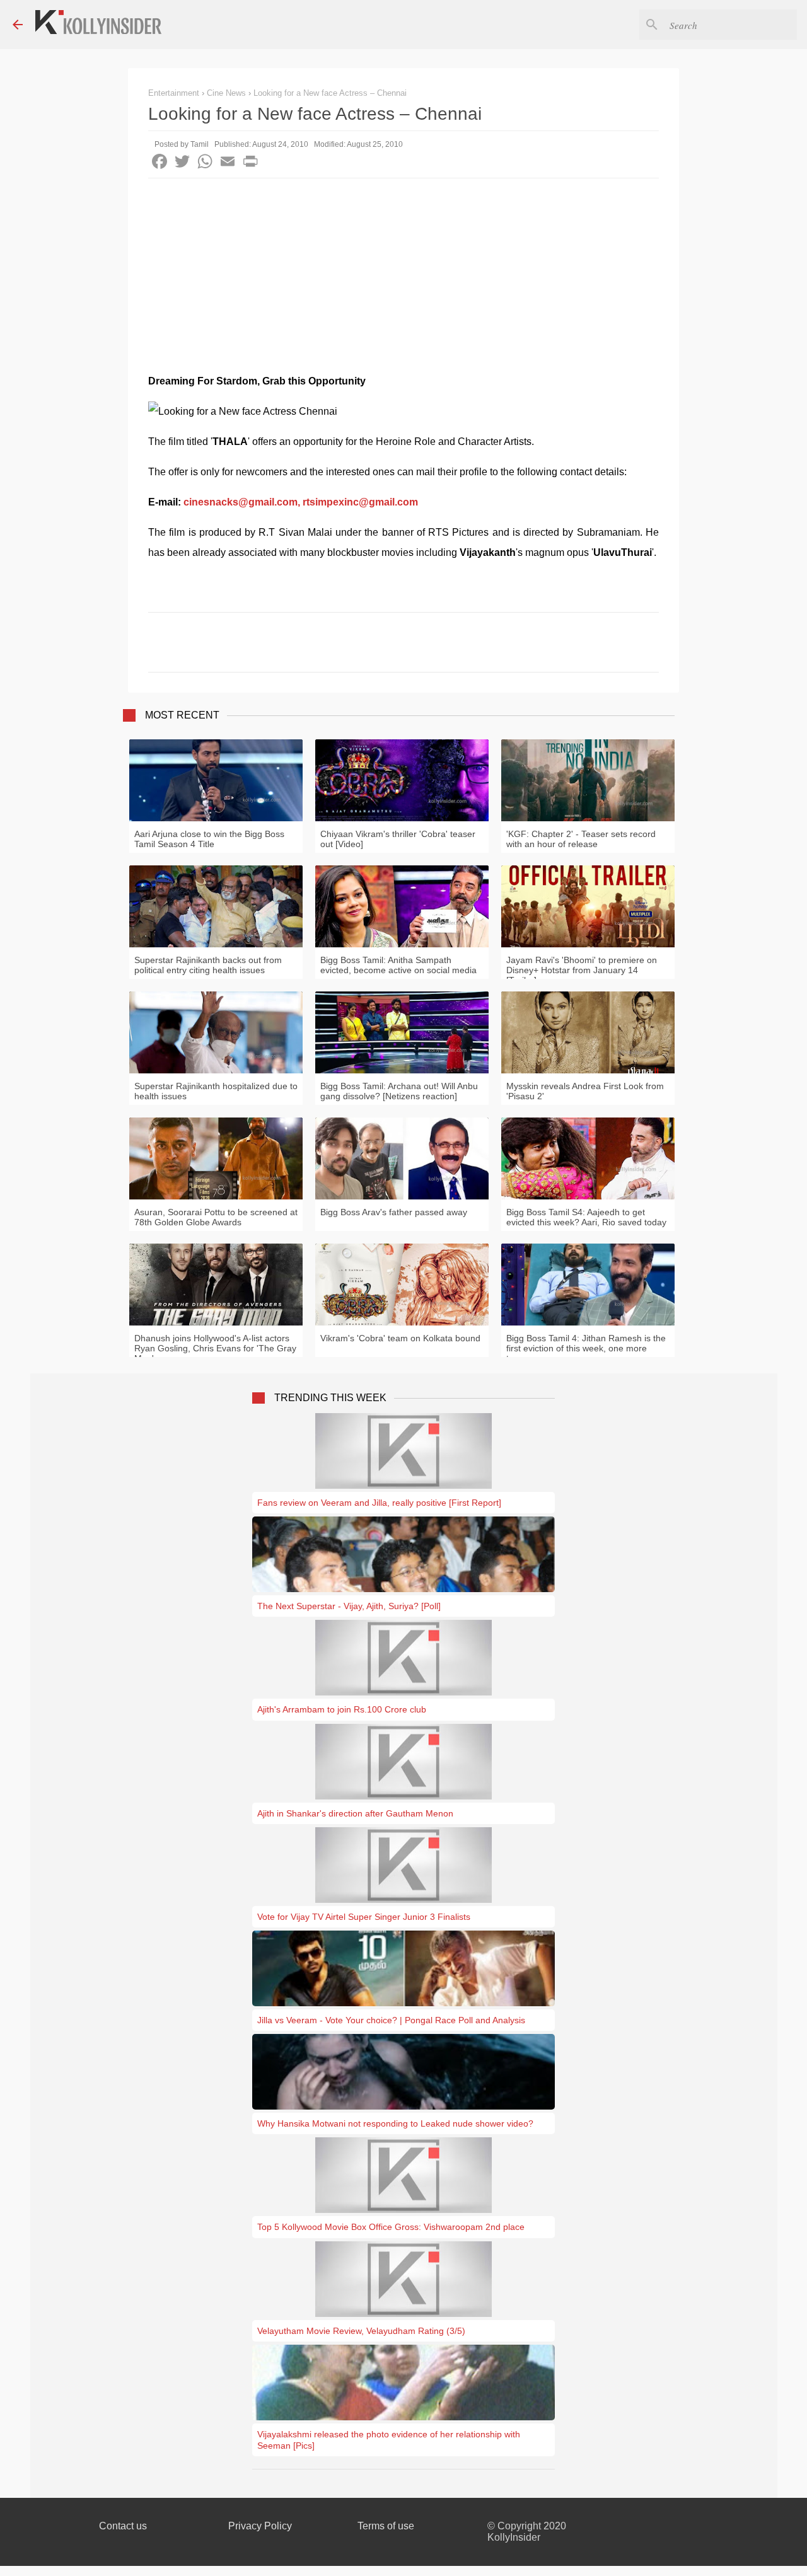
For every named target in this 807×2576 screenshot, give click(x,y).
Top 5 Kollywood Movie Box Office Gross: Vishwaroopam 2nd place (391, 2227)
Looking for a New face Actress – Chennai (330, 93)
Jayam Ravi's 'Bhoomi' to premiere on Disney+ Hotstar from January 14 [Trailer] (582, 970)
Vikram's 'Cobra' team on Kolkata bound (400, 1338)
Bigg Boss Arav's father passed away (394, 1212)
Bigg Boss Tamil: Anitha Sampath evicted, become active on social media (398, 965)
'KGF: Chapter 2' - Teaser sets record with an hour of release (581, 839)
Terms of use (386, 2526)
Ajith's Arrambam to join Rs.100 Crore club (342, 1709)
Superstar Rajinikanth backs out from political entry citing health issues (208, 965)
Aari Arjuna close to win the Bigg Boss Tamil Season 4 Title (209, 839)
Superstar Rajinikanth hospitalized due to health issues (216, 1091)
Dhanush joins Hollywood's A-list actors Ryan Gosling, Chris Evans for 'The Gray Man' (215, 1348)
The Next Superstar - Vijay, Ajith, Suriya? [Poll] (349, 1606)
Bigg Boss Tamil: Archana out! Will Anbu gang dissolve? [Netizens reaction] (399, 1091)
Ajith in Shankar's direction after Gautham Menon (355, 1813)
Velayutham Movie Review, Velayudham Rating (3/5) (361, 2331)
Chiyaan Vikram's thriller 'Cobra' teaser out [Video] (398, 839)
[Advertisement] (403, 273)
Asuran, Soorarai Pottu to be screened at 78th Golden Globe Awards (216, 1217)
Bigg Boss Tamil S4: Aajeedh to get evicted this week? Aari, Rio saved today (586, 1217)
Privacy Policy (260, 2526)
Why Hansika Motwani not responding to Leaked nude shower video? (395, 2123)
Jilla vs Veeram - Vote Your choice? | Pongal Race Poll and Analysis (391, 2020)
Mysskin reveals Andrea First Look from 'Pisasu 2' (585, 1091)
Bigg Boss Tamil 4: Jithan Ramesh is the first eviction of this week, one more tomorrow (586, 1348)
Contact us (123, 2526)
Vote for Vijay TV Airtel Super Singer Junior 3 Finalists (364, 1917)
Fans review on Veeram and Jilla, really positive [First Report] (379, 1503)
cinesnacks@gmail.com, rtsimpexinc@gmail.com (301, 502)
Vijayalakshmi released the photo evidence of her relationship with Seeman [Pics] (389, 2440)
